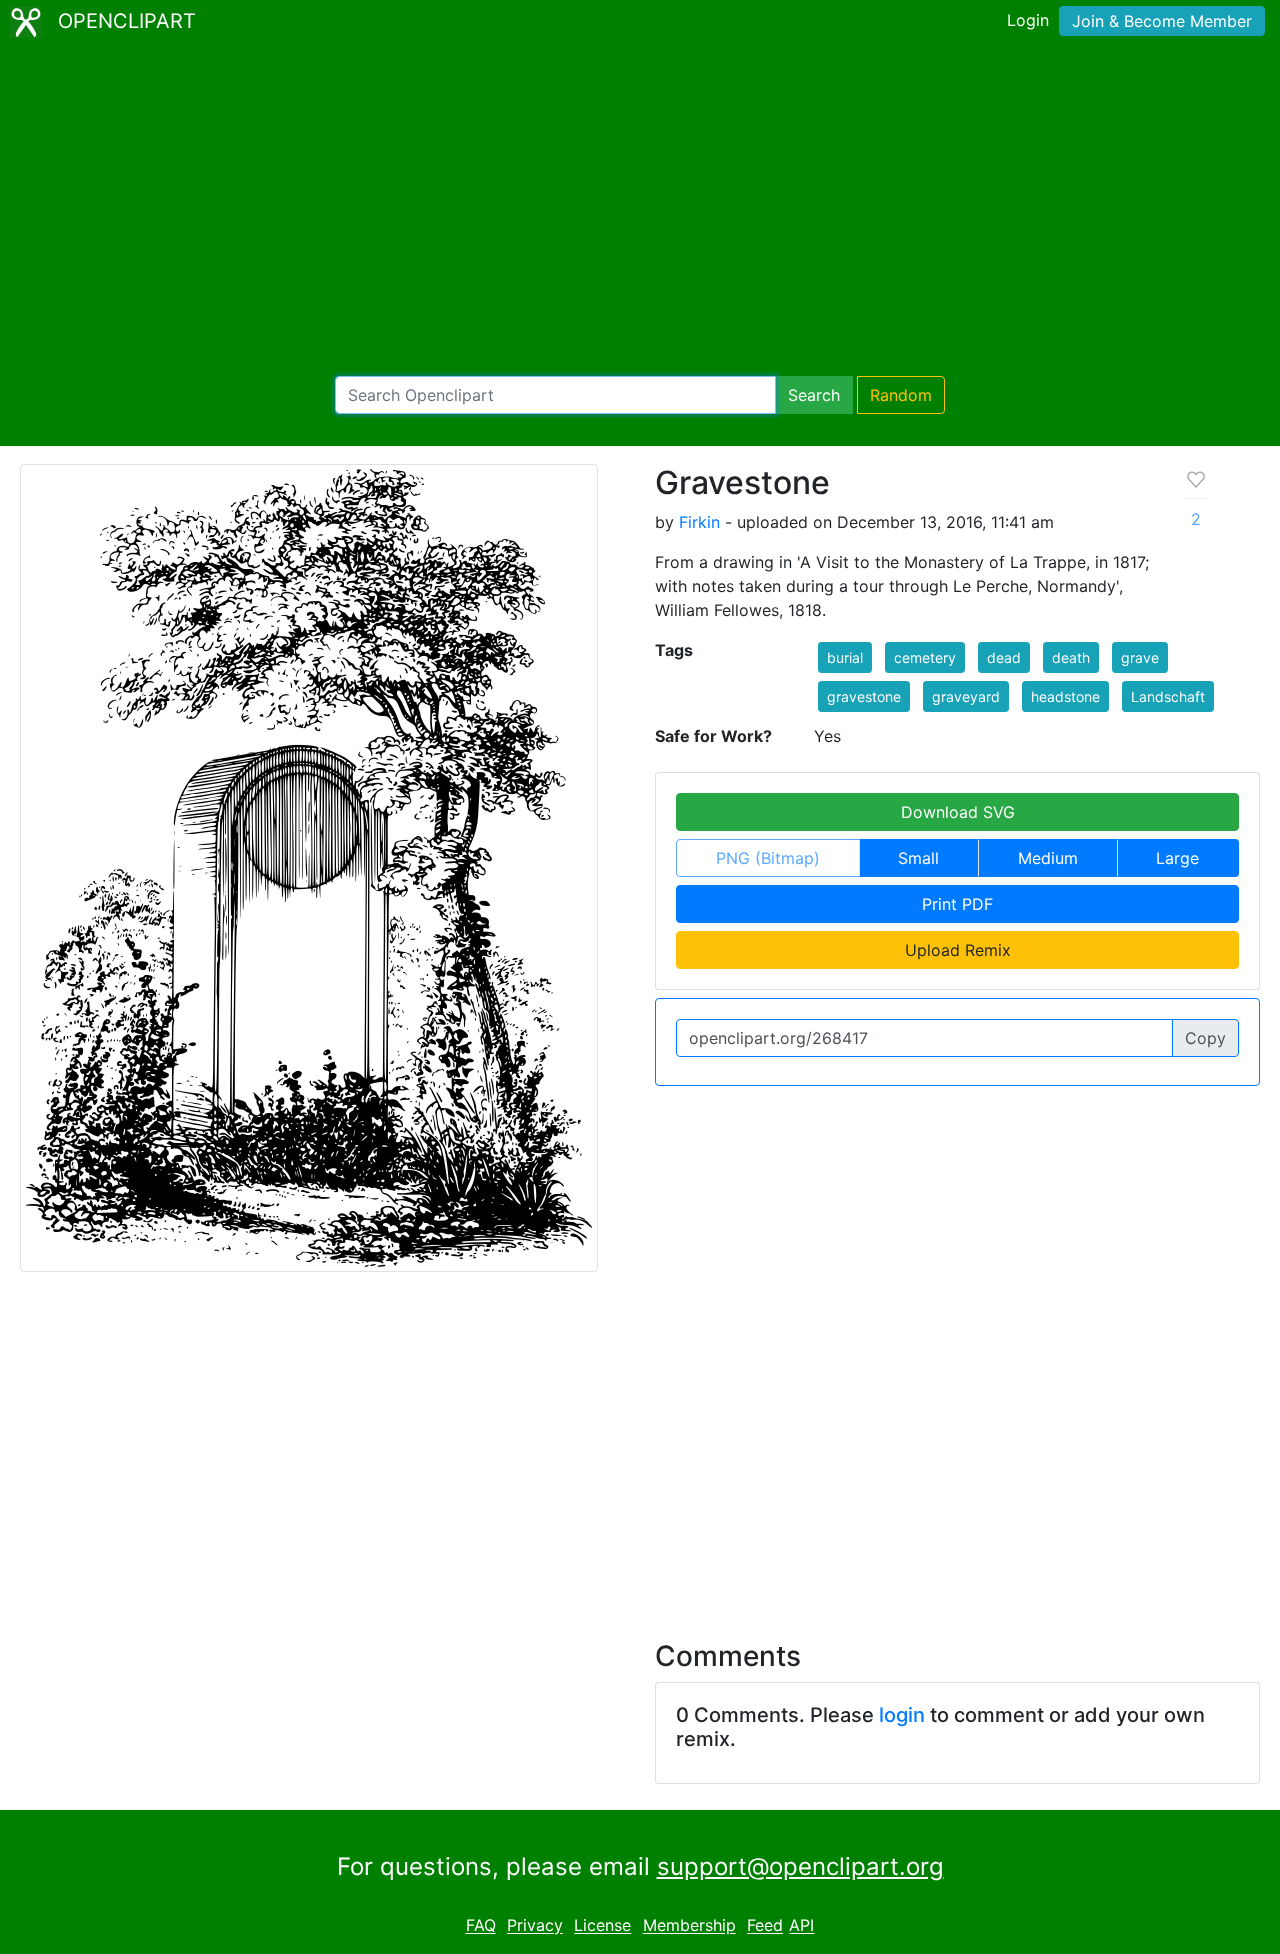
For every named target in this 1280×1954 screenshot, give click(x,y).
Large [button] (1177, 858)
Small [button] (918, 858)
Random (901, 395)
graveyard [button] (966, 696)
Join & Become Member (1162, 21)
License (602, 1926)
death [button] (1071, 657)
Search (814, 395)
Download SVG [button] (958, 812)
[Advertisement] (640, 210)
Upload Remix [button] (958, 950)
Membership (689, 1926)
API (801, 1926)
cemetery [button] (925, 657)
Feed (765, 1926)
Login (1028, 20)
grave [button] (1140, 657)
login (902, 1715)
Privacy (535, 1926)
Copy (1205, 1038)
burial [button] (845, 657)
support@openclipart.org (800, 1866)
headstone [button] (1065, 696)
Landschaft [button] (1168, 696)
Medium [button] (1048, 858)
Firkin (699, 522)
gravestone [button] (864, 696)
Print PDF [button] (957, 904)
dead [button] (1004, 657)
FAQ (481, 1926)
